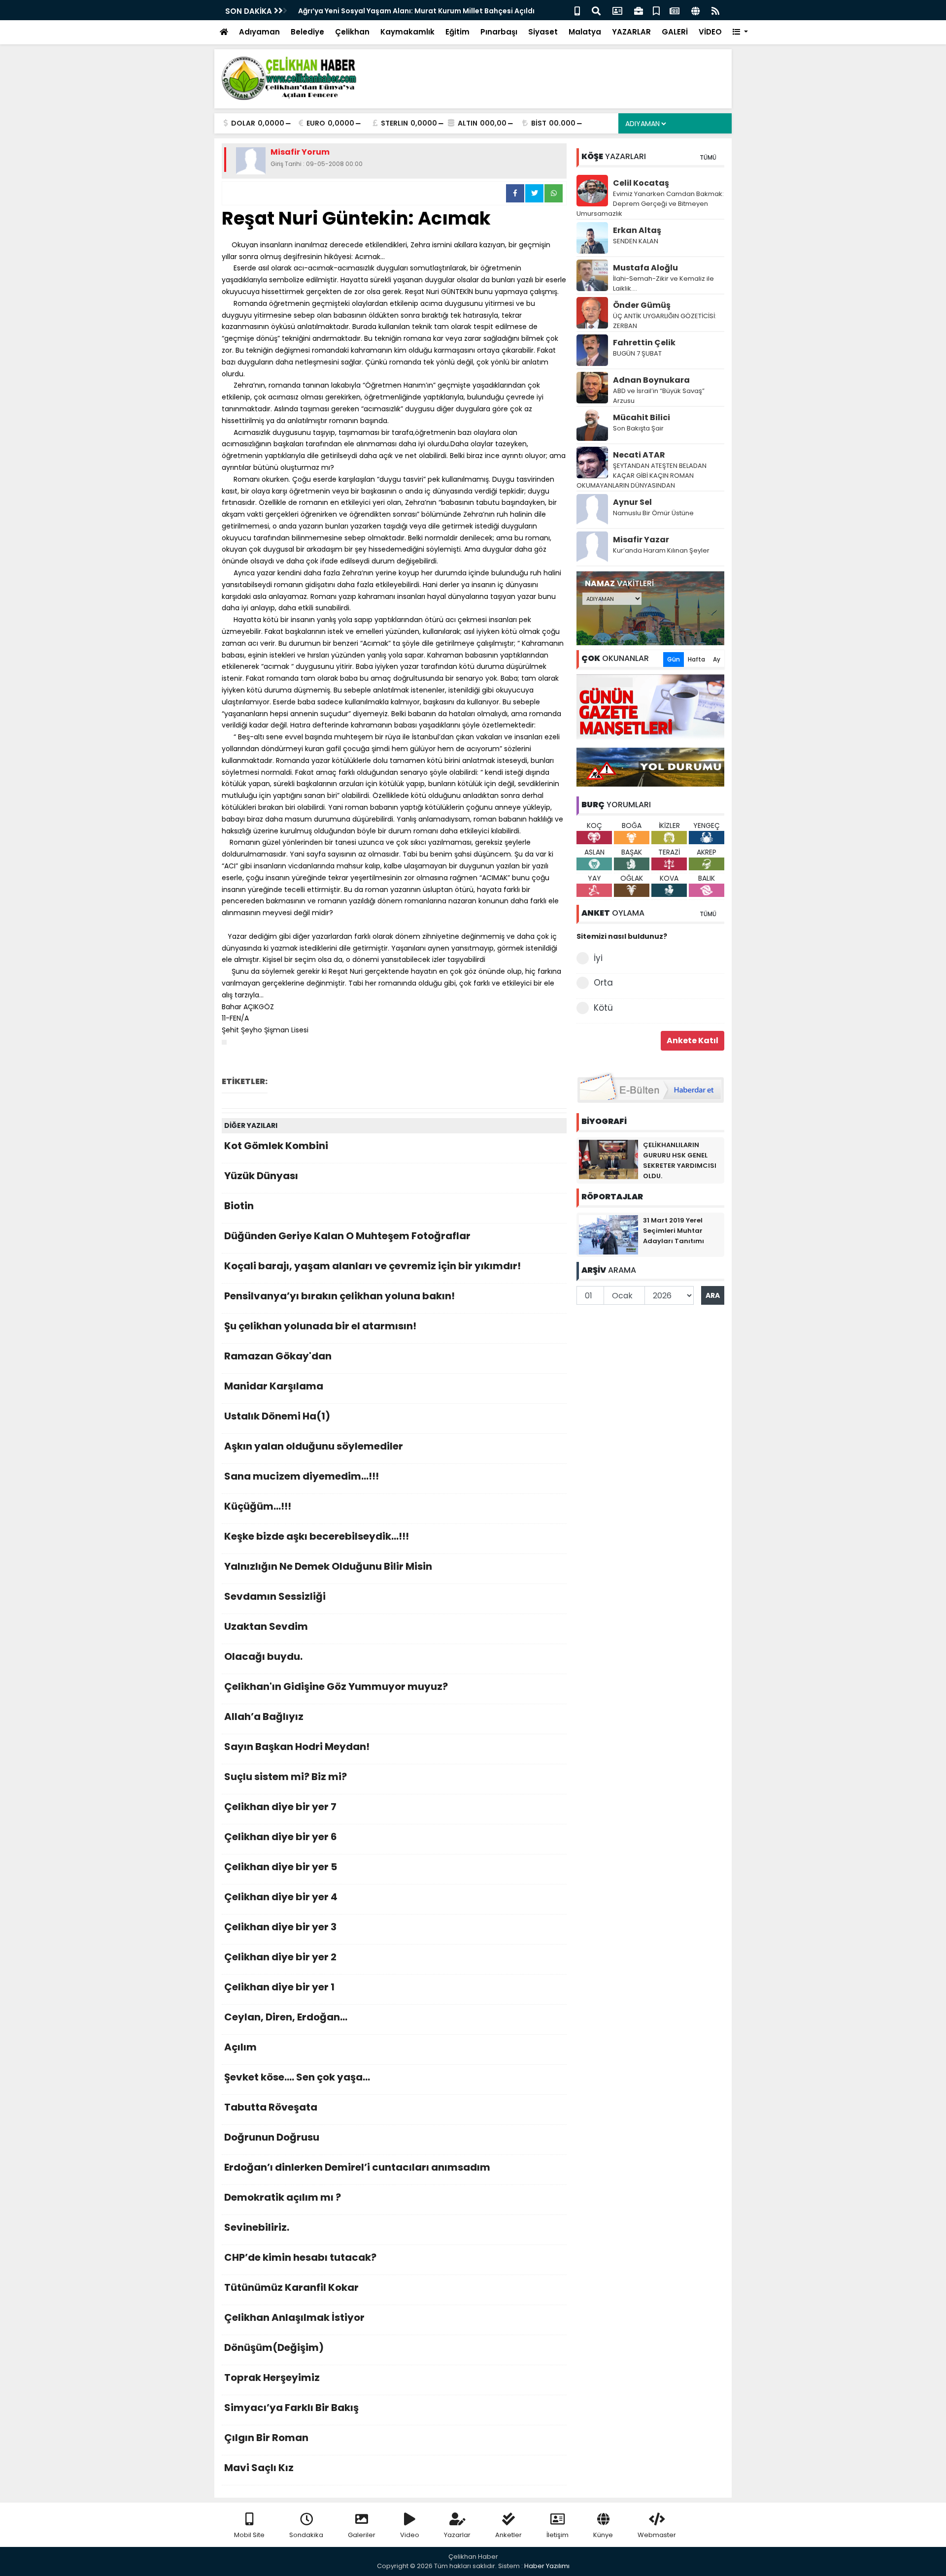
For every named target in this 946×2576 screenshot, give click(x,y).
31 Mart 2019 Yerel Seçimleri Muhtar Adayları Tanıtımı (674, 1231)
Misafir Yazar (641, 540)
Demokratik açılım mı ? (283, 2197)
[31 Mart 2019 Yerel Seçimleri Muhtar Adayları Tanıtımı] (608, 1234)
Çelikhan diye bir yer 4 (281, 1897)
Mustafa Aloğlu (645, 268)
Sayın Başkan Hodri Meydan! (297, 1747)
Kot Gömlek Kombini (276, 1146)
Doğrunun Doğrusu (272, 2137)
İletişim (557, 2535)
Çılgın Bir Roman (266, 2438)
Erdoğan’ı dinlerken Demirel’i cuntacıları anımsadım (357, 2167)
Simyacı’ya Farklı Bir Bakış (291, 2408)
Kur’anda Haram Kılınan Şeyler (661, 550)
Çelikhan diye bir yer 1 (279, 1987)
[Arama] (596, 10)
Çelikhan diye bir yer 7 (280, 1807)
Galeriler (362, 2535)
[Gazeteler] (675, 10)
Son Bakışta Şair (638, 428)
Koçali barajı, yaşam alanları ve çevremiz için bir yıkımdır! (372, 1266)
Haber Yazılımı (547, 2566)
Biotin (239, 1206)
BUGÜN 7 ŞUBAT (637, 353)
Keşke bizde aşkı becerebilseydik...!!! (317, 1536)
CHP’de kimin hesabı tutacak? (300, 2257)
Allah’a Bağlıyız (264, 1717)
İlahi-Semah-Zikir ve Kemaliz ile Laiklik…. (663, 283)
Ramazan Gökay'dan (278, 1356)
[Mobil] (577, 10)
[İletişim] (617, 10)
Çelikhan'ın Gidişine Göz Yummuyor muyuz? (336, 1686)
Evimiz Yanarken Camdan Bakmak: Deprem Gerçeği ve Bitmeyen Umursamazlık (650, 204)
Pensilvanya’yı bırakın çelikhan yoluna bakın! (339, 1296)
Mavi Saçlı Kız (259, 2468)
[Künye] (695, 10)
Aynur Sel (632, 502)
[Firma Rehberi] (639, 10)
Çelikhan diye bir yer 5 (281, 1867)
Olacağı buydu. (263, 1656)
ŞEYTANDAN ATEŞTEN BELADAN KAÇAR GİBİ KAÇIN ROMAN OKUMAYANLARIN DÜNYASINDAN (642, 476)
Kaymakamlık (407, 32)
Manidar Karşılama (274, 1386)
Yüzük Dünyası (261, 1176)
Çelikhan (352, 32)
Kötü (603, 1008)
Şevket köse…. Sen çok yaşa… (297, 2077)
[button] (740, 32)
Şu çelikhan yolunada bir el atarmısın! (320, 1326)
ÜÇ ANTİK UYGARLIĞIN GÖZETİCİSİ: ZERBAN (665, 321)
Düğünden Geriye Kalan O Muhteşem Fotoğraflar (347, 1236)
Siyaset (543, 32)
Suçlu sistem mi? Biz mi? (286, 1777)
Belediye (307, 32)
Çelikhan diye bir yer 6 (281, 1837)
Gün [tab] (674, 659)
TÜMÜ (708, 157)
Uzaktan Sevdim (266, 1626)
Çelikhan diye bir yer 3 (280, 1927)
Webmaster (657, 2535)
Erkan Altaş (637, 230)
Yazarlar (457, 2535)
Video (410, 2535)
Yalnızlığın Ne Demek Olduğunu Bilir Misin (328, 1566)
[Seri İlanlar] (656, 10)
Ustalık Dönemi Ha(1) (277, 1416)
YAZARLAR (631, 32)
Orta (603, 983)
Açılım (240, 2047)
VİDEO (710, 32)
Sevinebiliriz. (257, 2227)
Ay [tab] (717, 659)
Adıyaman (259, 32)
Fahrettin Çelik (644, 343)
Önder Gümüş (642, 305)
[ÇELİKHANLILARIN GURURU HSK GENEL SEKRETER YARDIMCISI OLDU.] (608, 1159)
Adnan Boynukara (651, 380)
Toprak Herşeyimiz (272, 2378)
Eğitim (457, 32)
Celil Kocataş (641, 183)
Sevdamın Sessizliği (275, 1596)
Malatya (585, 32)
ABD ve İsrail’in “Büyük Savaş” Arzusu (659, 396)
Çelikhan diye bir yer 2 (280, 1957)
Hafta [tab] (696, 659)
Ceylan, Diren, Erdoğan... (286, 2017)
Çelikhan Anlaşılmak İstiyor (294, 2317)
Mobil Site (249, 2535)
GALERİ (675, 32)
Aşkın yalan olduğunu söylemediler (314, 1446)
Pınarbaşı (499, 32)
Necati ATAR (639, 455)
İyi (598, 958)
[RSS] (715, 10)
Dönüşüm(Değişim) (274, 2347)
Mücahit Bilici (642, 417)
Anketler (508, 2535)
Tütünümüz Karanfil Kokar (291, 2287)
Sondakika (306, 2535)
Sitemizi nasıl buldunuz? (622, 936)
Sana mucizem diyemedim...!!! (302, 1476)
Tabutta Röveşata (271, 2107)
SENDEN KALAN (636, 241)
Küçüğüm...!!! (258, 1506)
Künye (603, 2535)
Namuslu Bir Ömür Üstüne (653, 513)
